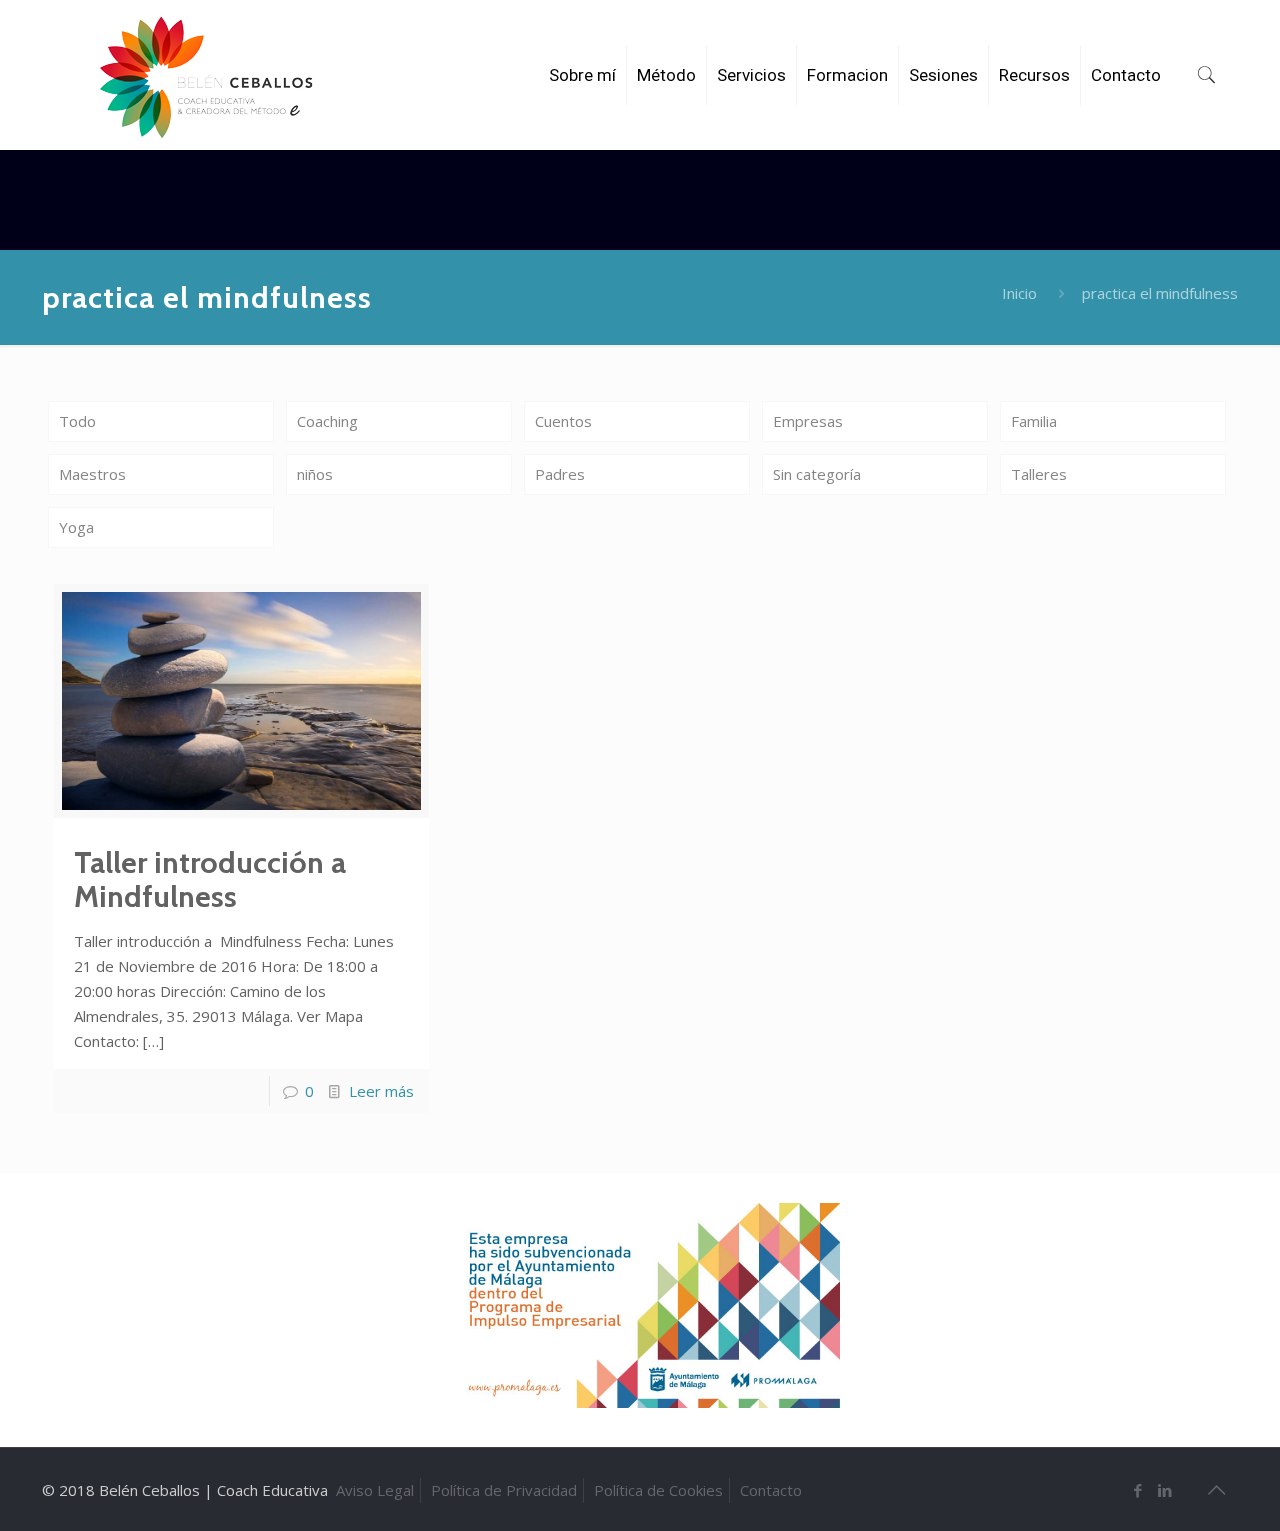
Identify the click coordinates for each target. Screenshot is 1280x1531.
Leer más (381, 1091)
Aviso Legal (375, 1490)
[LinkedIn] (1165, 1490)
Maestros (92, 474)
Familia (1034, 421)
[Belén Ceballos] (206, 77)
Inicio (1019, 293)
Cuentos (563, 421)
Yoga (76, 527)
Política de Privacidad (504, 1490)
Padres (560, 474)
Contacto (771, 1490)
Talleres (1039, 474)
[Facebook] (1138, 1490)
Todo (77, 421)
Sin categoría (817, 474)
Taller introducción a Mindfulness (210, 879)
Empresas (808, 421)
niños (315, 474)
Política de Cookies (658, 1490)
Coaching (327, 421)
